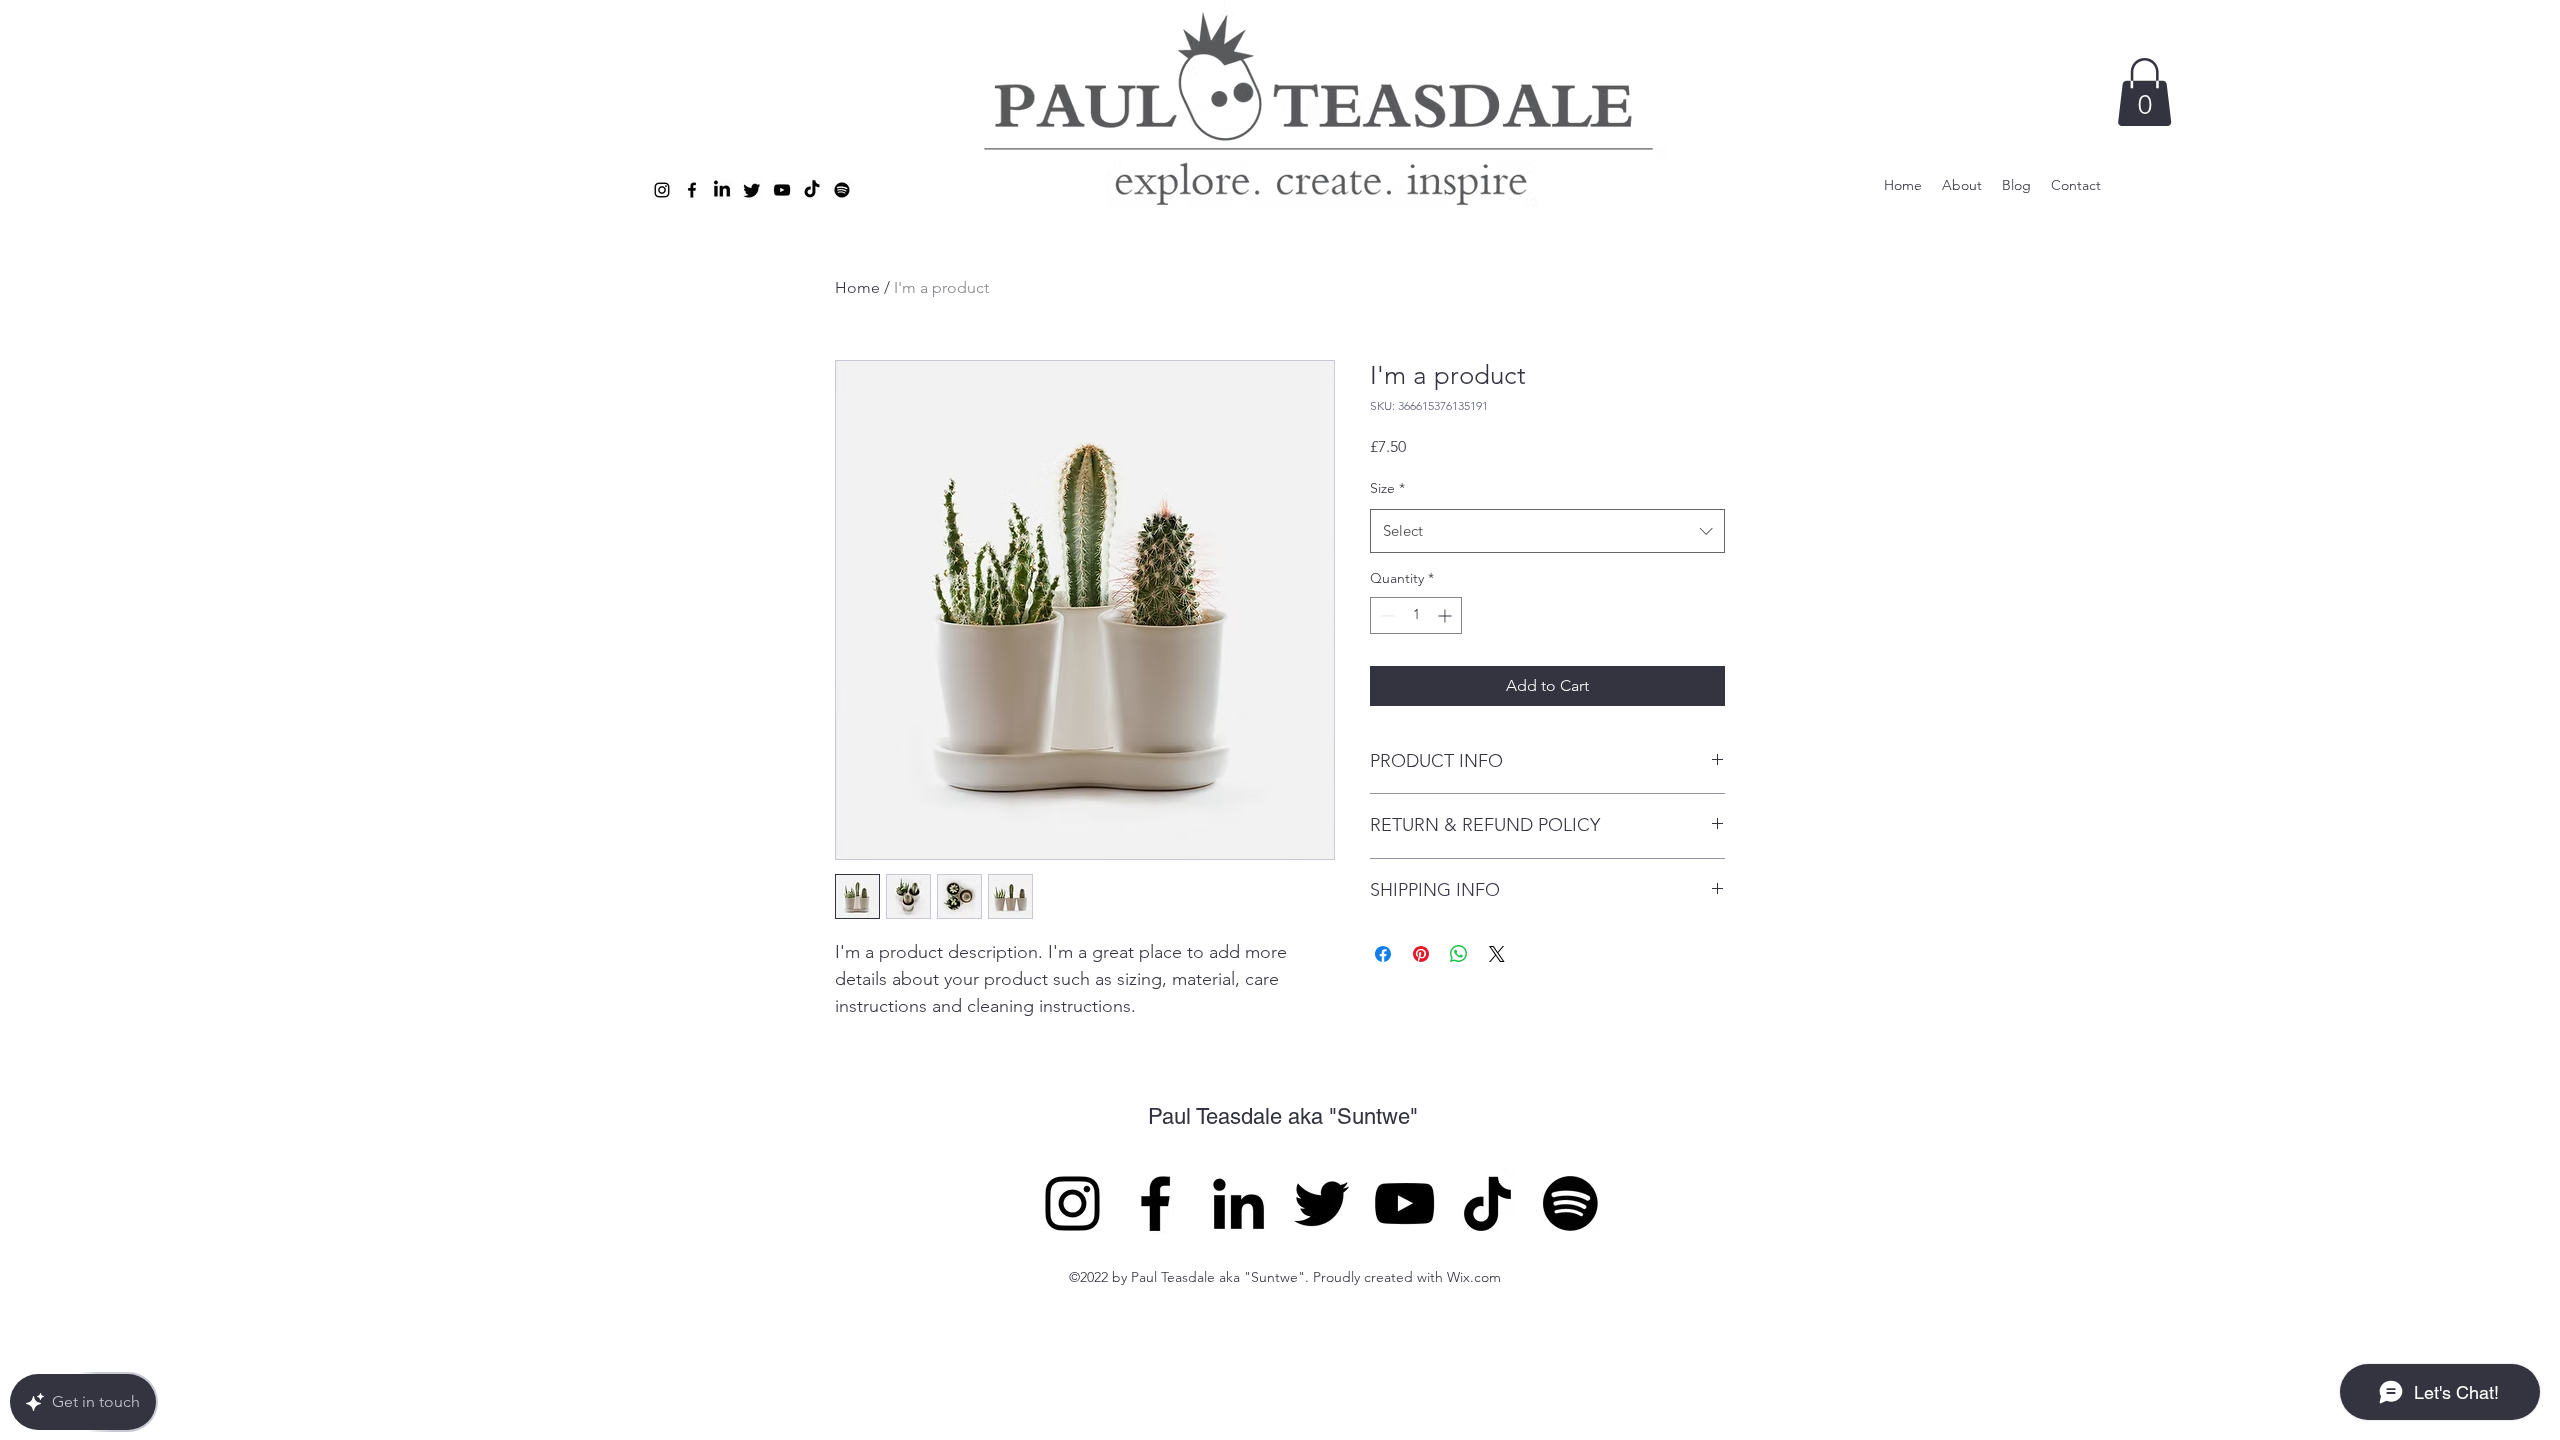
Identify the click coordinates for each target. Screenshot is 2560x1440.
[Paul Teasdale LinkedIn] (722, 190)
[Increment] (1446, 615)
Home (857, 287)
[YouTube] (1404, 1203)
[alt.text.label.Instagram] (662, 190)
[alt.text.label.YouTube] (782, 190)
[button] (2144, 92)
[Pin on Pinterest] (1421, 954)
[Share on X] (1497, 954)
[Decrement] (1385, 615)
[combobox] (1547, 531)
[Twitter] (752, 190)
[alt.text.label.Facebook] (692, 190)
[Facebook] (1155, 1203)
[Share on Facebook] (1383, 954)
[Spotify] (842, 190)
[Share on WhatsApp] (1459, 954)
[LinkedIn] (1238, 1203)
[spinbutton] (1416, 615)
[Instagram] (1072, 1203)
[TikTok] (812, 190)
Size (1387, 488)
